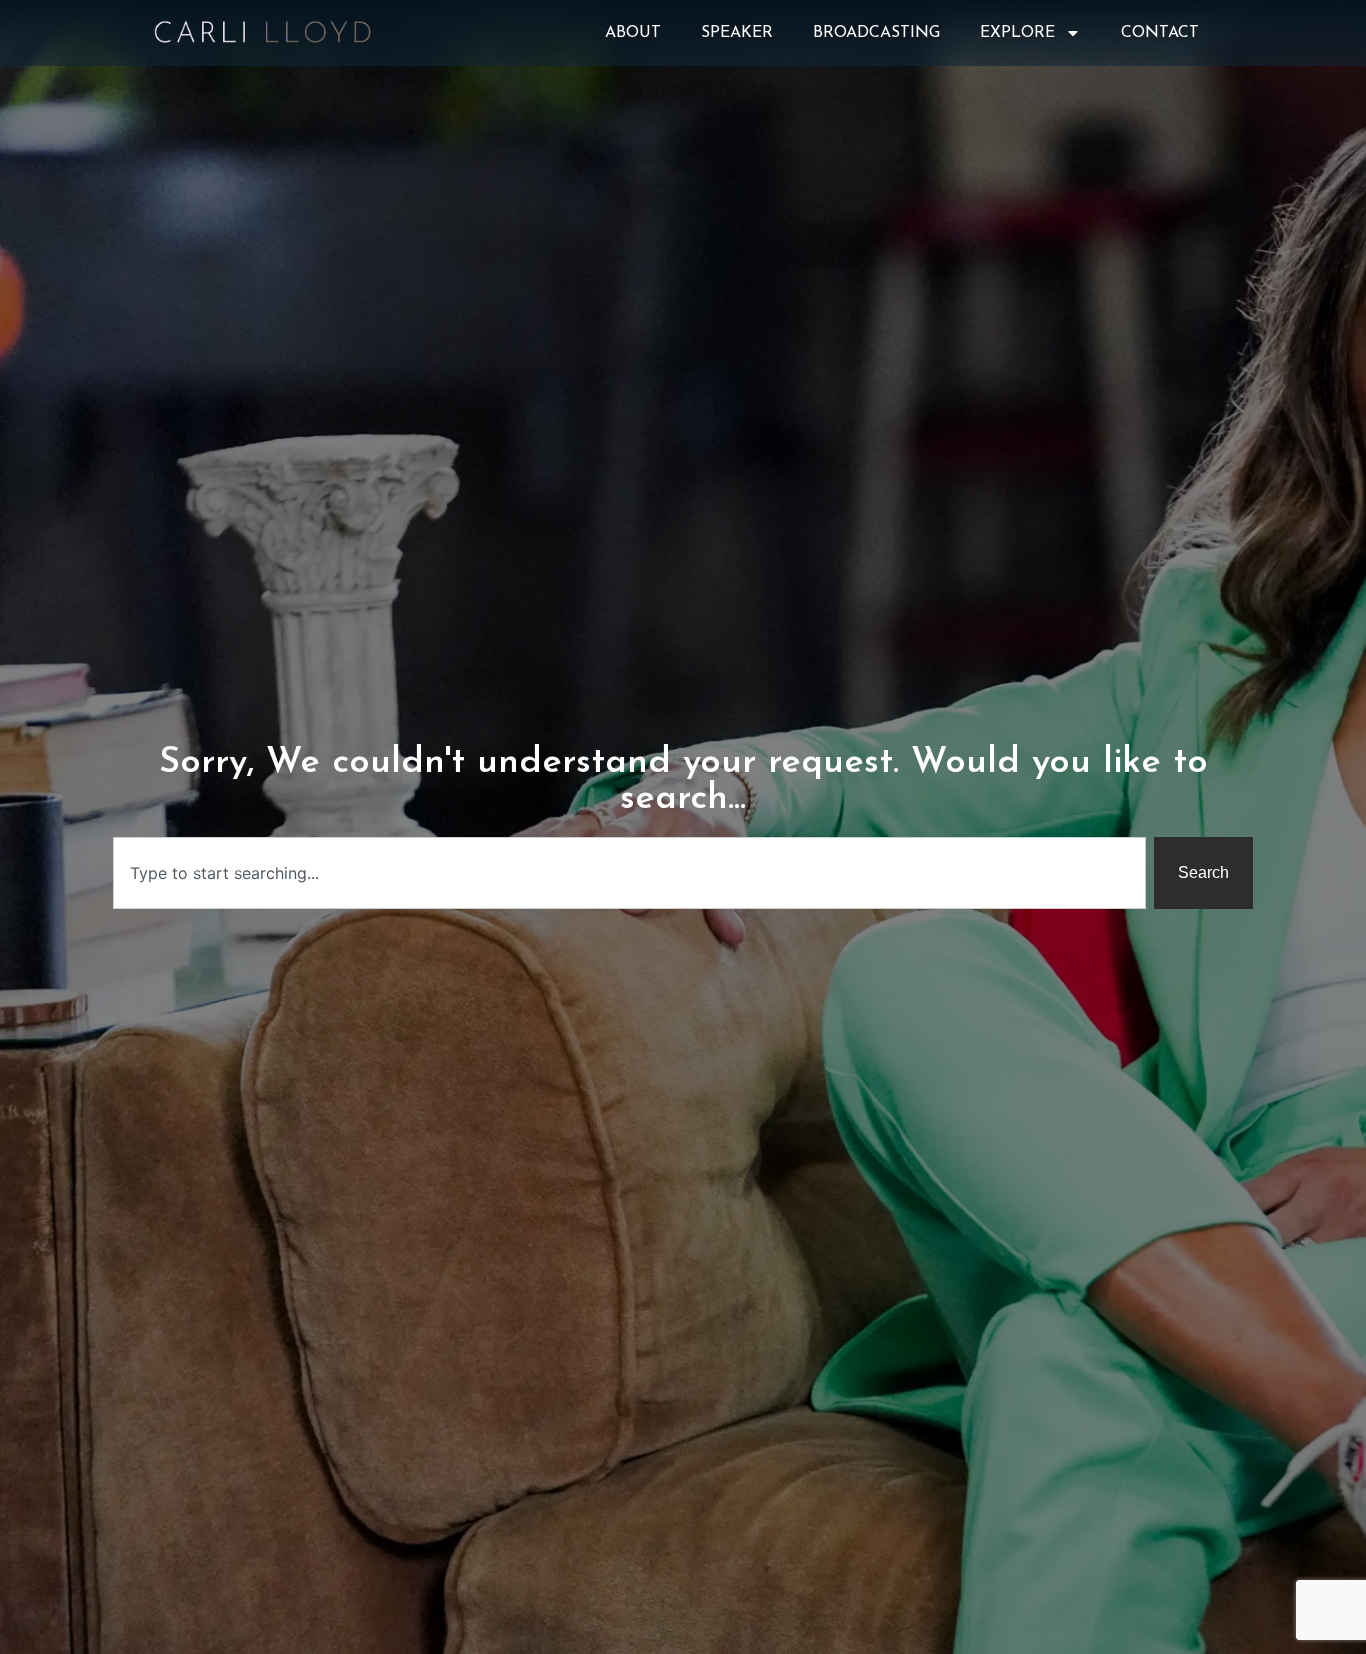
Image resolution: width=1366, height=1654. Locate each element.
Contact (1160, 33)
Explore (1017, 33)
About (633, 33)
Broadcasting (876, 33)
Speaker (737, 33)
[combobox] (629, 873)
